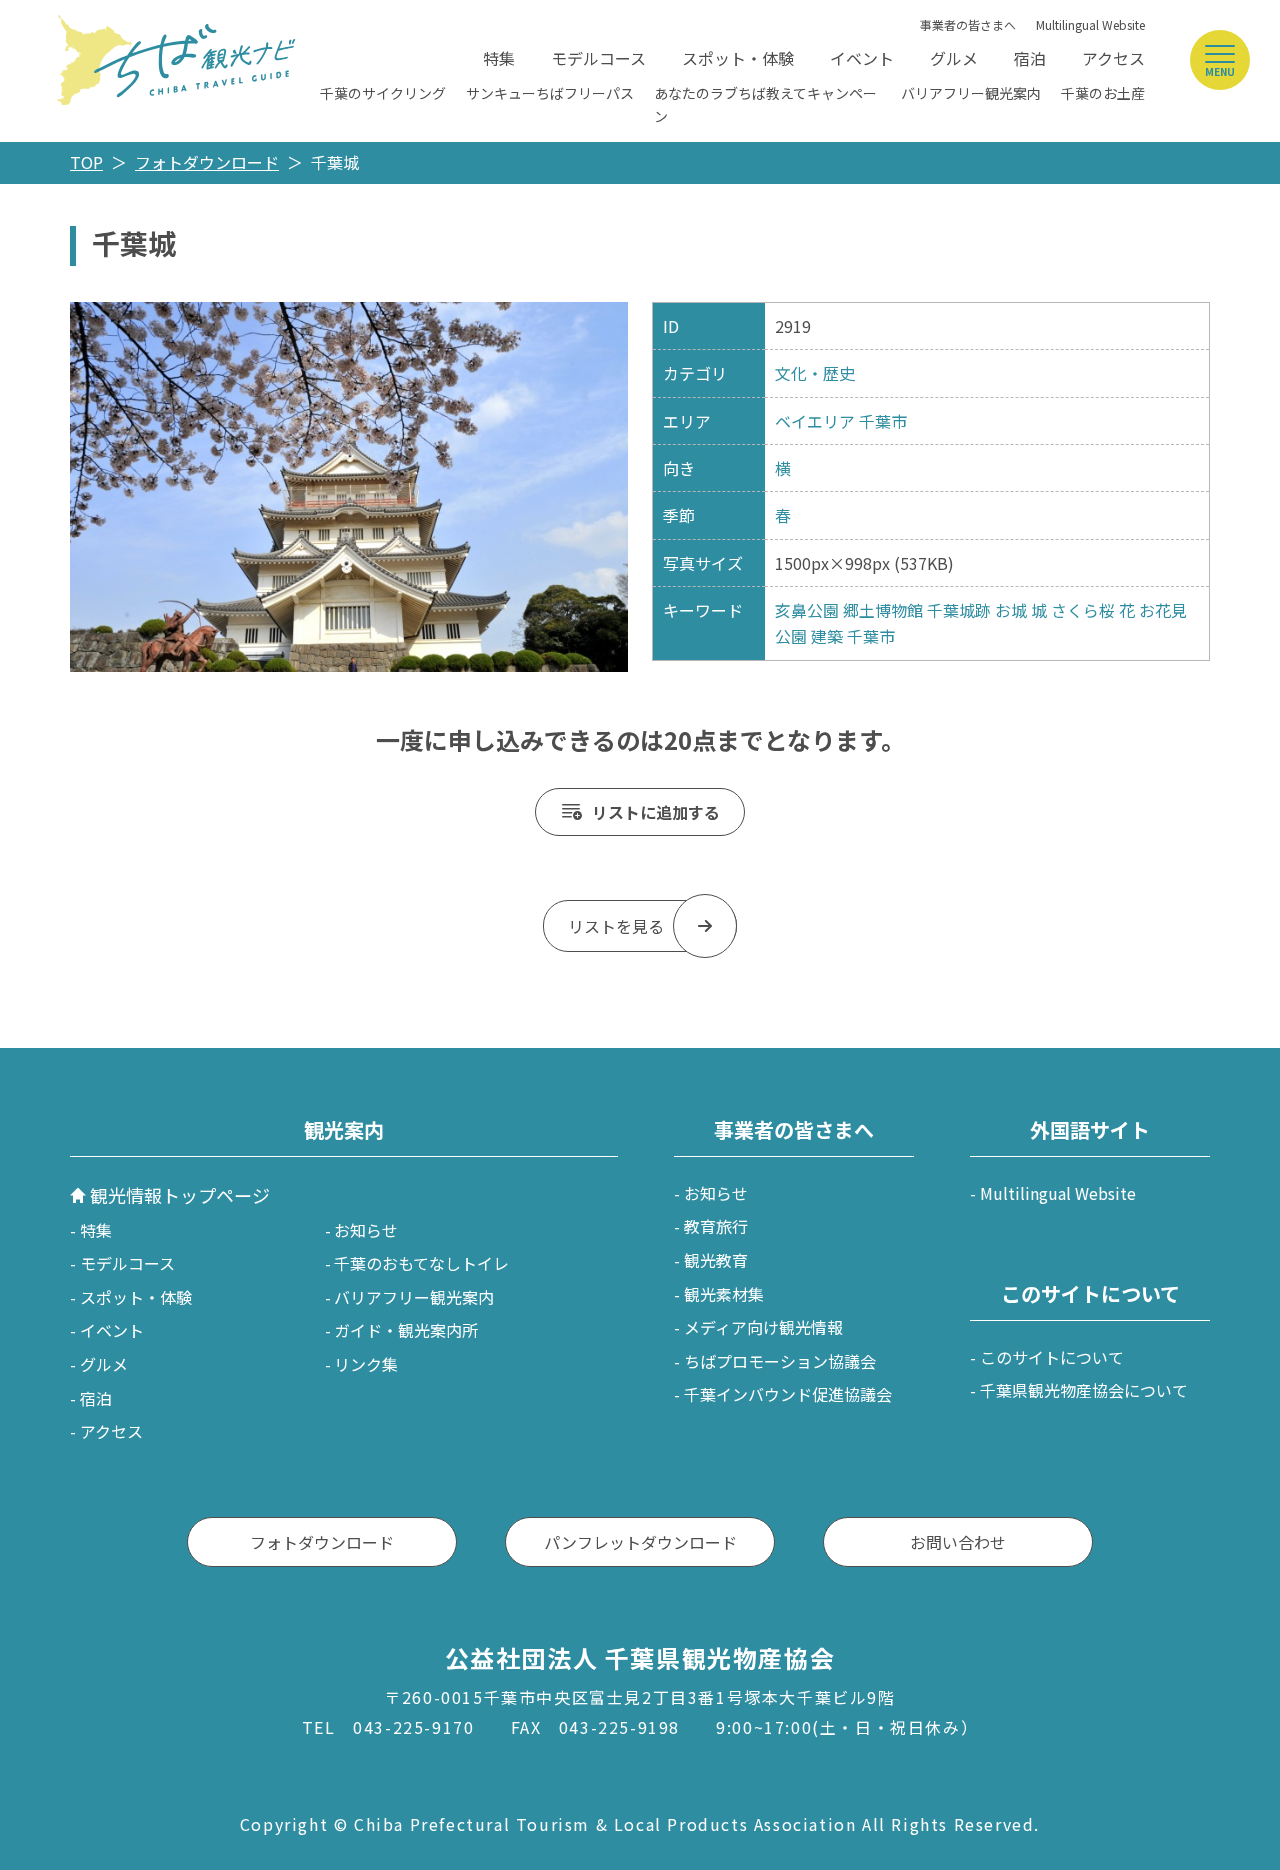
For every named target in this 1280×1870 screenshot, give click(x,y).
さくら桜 (1083, 610)
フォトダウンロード (207, 162)
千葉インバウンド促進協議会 (788, 1394)
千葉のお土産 (1103, 93)
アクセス (1113, 58)
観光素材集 (724, 1294)
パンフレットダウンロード (640, 1542)
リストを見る (616, 926)
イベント (862, 58)
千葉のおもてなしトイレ (421, 1263)
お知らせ (366, 1230)
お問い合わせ (958, 1542)
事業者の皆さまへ (968, 24)
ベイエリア (815, 421)
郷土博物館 (883, 610)
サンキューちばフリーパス (550, 93)
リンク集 (366, 1364)
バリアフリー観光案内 (971, 93)
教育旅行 (716, 1226)
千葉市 (883, 421)
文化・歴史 (815, 373)
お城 (1011, 610)
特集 (499, 58)
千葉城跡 (959, 610)
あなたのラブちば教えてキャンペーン (765, 104)
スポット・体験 (738, 58)
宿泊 (1030, 58)
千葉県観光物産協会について (1084, 1390)
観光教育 (716, 1260)
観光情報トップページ (180, 1195)
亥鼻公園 (807, 610)
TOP (86, 162)
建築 (827, 636)
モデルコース (598, 58)
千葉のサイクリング (383, 93)
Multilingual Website (1090, 24)
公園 (791, 636)
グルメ (954, 58)
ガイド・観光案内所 (406, 1330)
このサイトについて (1052, 1357)
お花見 (1163, 610)
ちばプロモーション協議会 (780, 1361)
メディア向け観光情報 (763, 1327)
